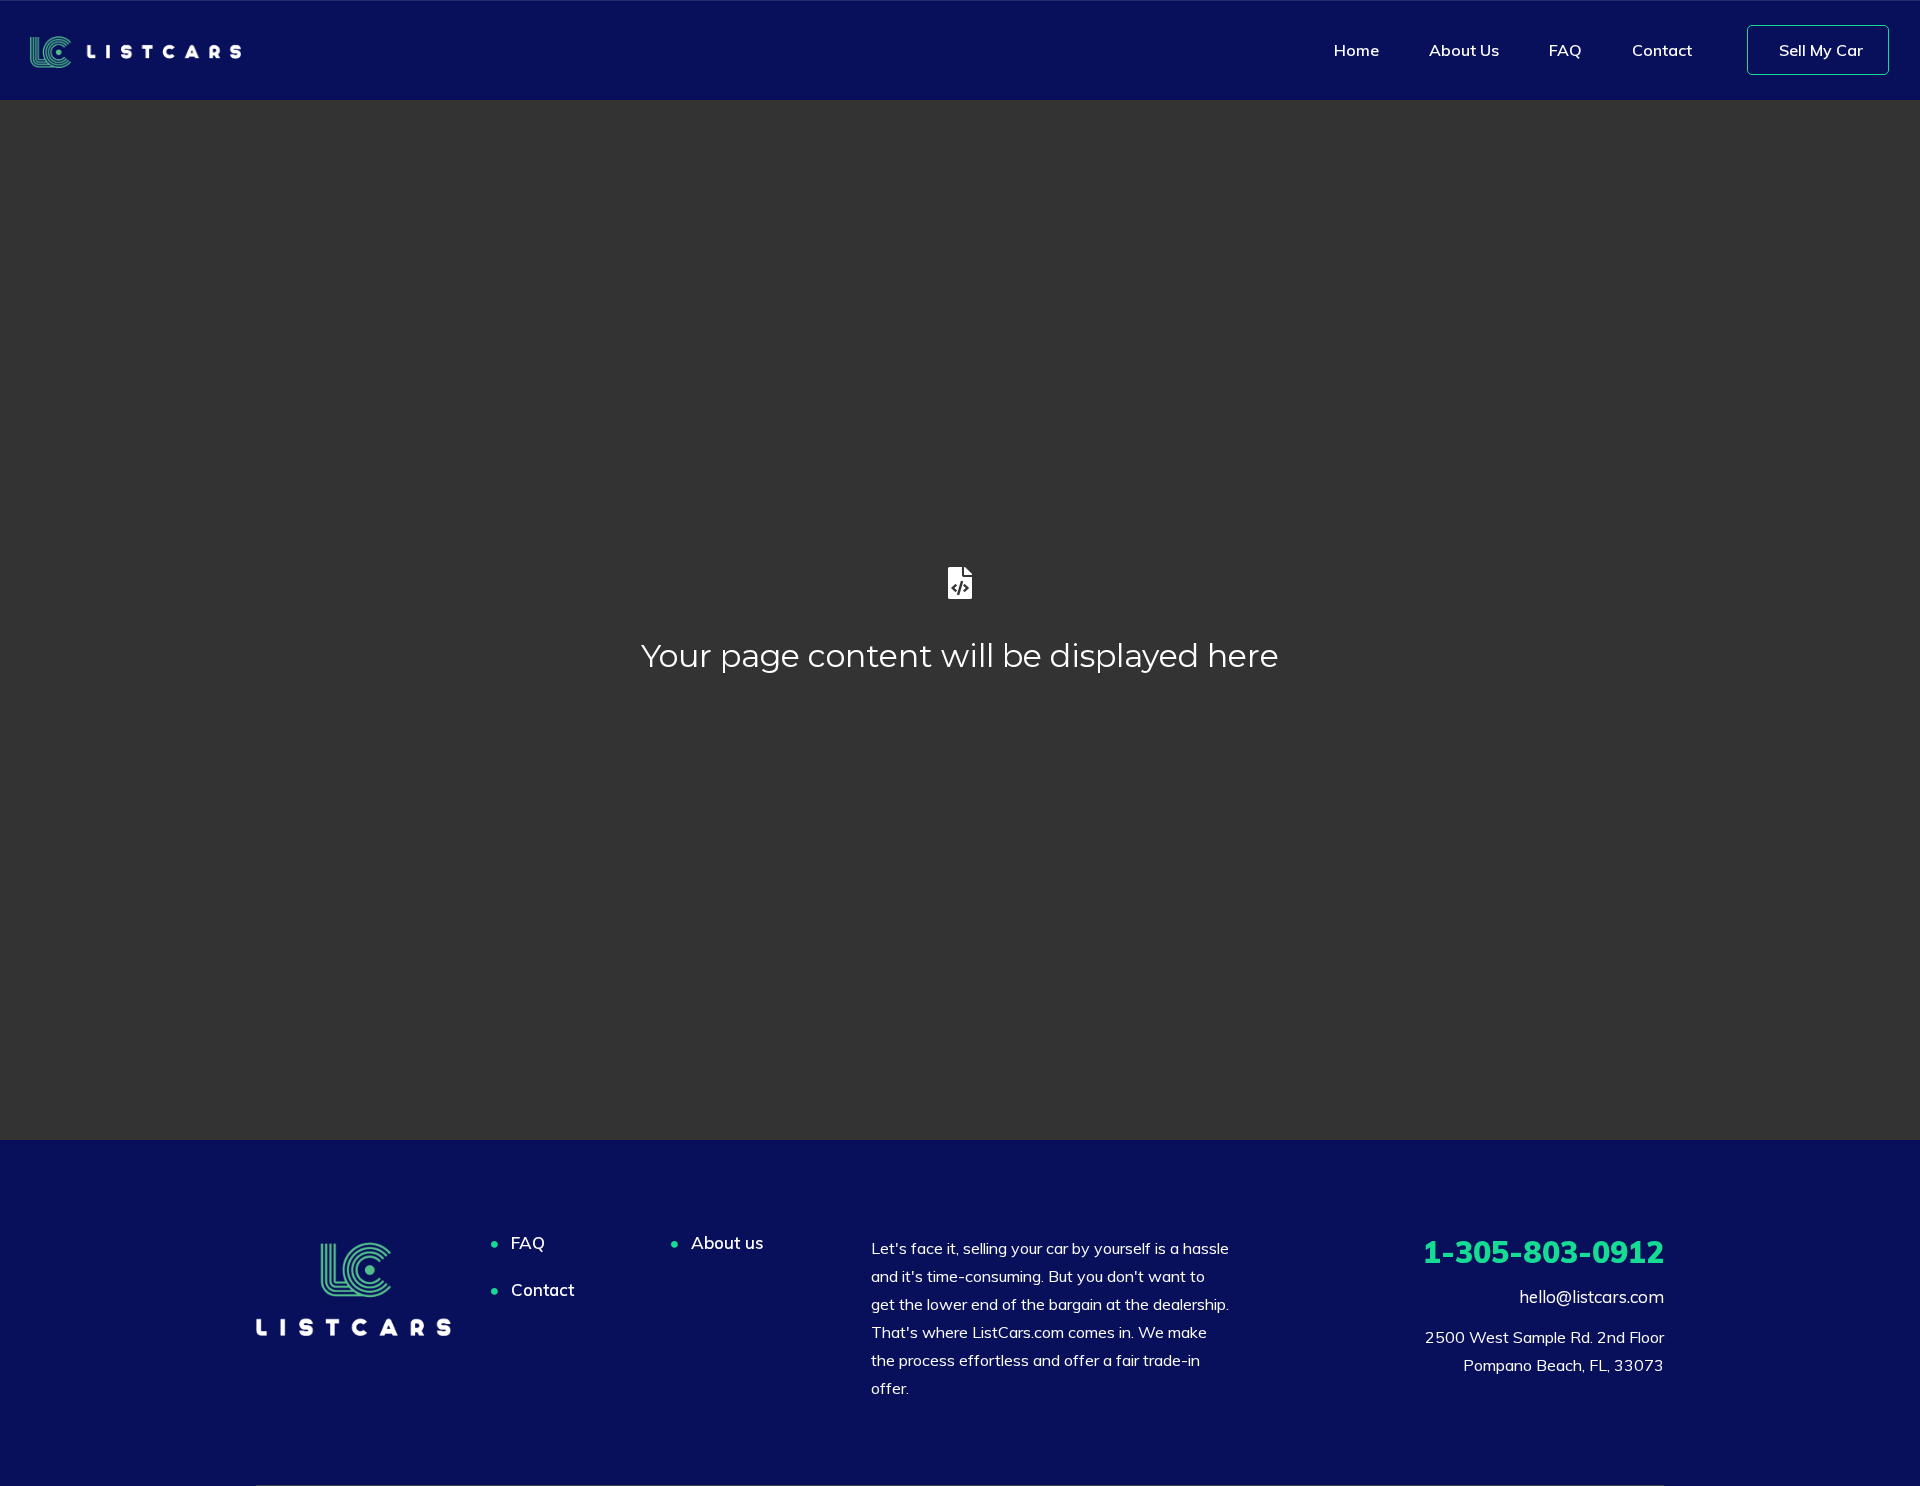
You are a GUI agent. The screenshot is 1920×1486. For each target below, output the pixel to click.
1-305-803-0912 (1543, 1252)
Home (1356, 50)
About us (727, 1242)
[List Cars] (135, 50)
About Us (1464, 50)
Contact (1662, 50)
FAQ (1565, 50)
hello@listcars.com (1591, 1296)
